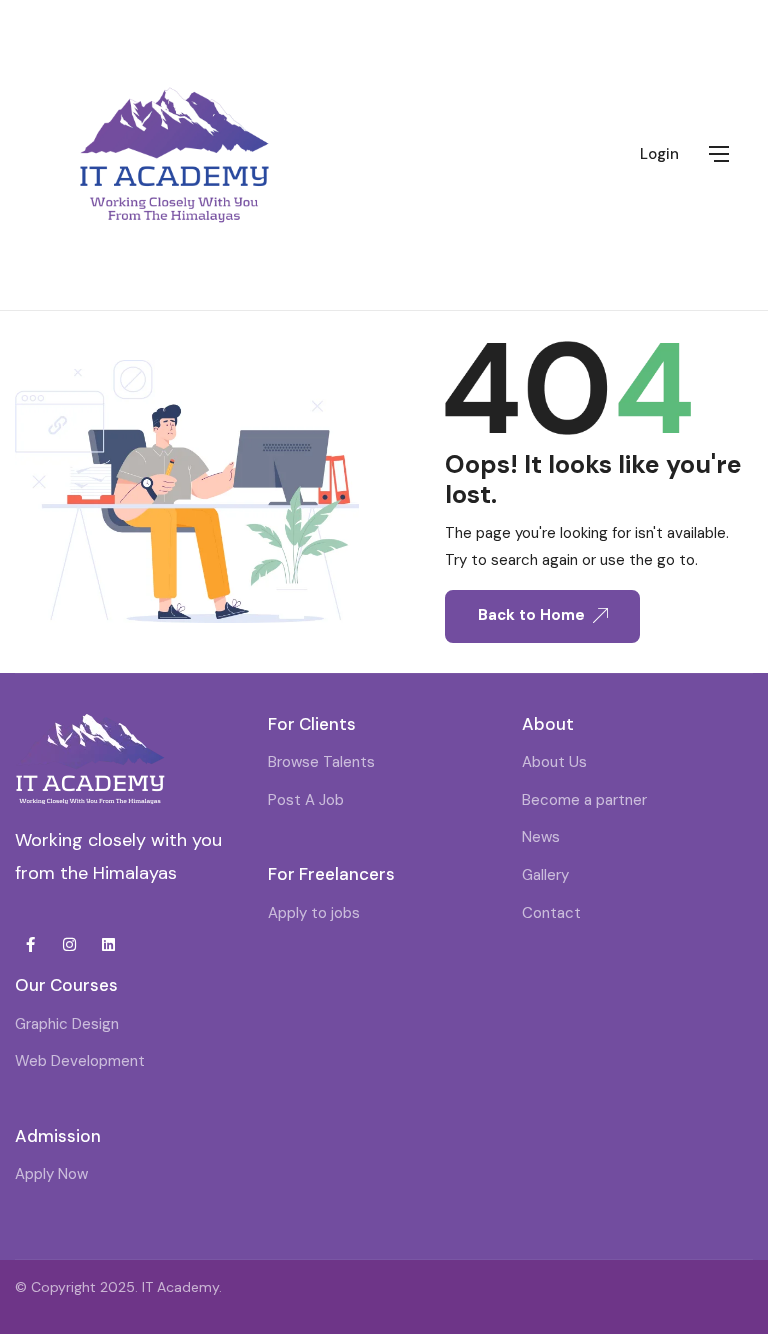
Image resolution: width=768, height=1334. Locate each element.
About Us (554, 762)
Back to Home (531, 615)
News (541, 837)
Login (659, 154)
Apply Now (51, 1174)
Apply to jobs (314, 913)
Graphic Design (67, 1024)
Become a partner (584, 800)
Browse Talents (321, 762)
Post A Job (306, 800)
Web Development (80, 1061)
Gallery (545, 875)
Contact (551, 913)
